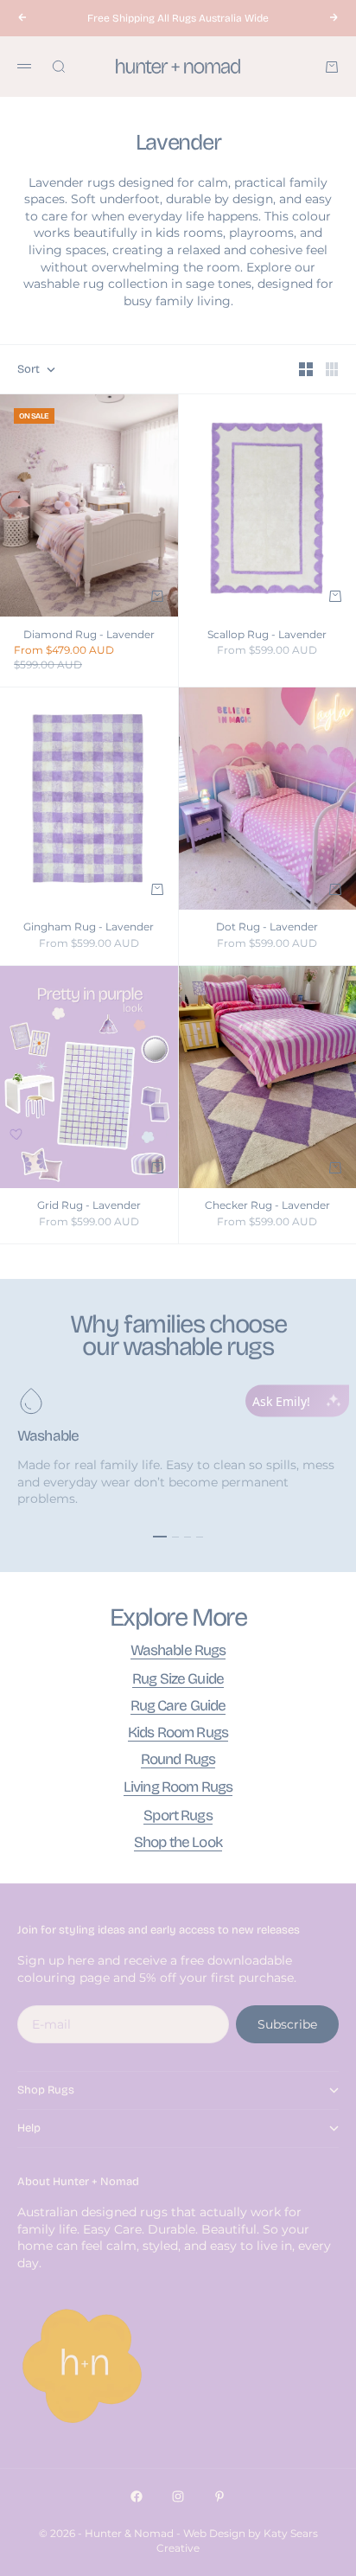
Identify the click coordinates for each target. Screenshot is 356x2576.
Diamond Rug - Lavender (89, 635)
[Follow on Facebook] (137, 2496)
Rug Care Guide (178, 1706)
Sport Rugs (178, 1815)
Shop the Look (178, 1842)
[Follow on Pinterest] (219, 2496)
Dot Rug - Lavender (267, 928)
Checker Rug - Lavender (267, 1207)
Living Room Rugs (178, 1787)
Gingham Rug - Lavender (89, 928)
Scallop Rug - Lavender (267, 635)
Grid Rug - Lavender (89, 1207)
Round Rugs (178, 1759)
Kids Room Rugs (178, 1732)
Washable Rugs (178, 1650)
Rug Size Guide (178, 1679)
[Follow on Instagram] (178, 2496)
